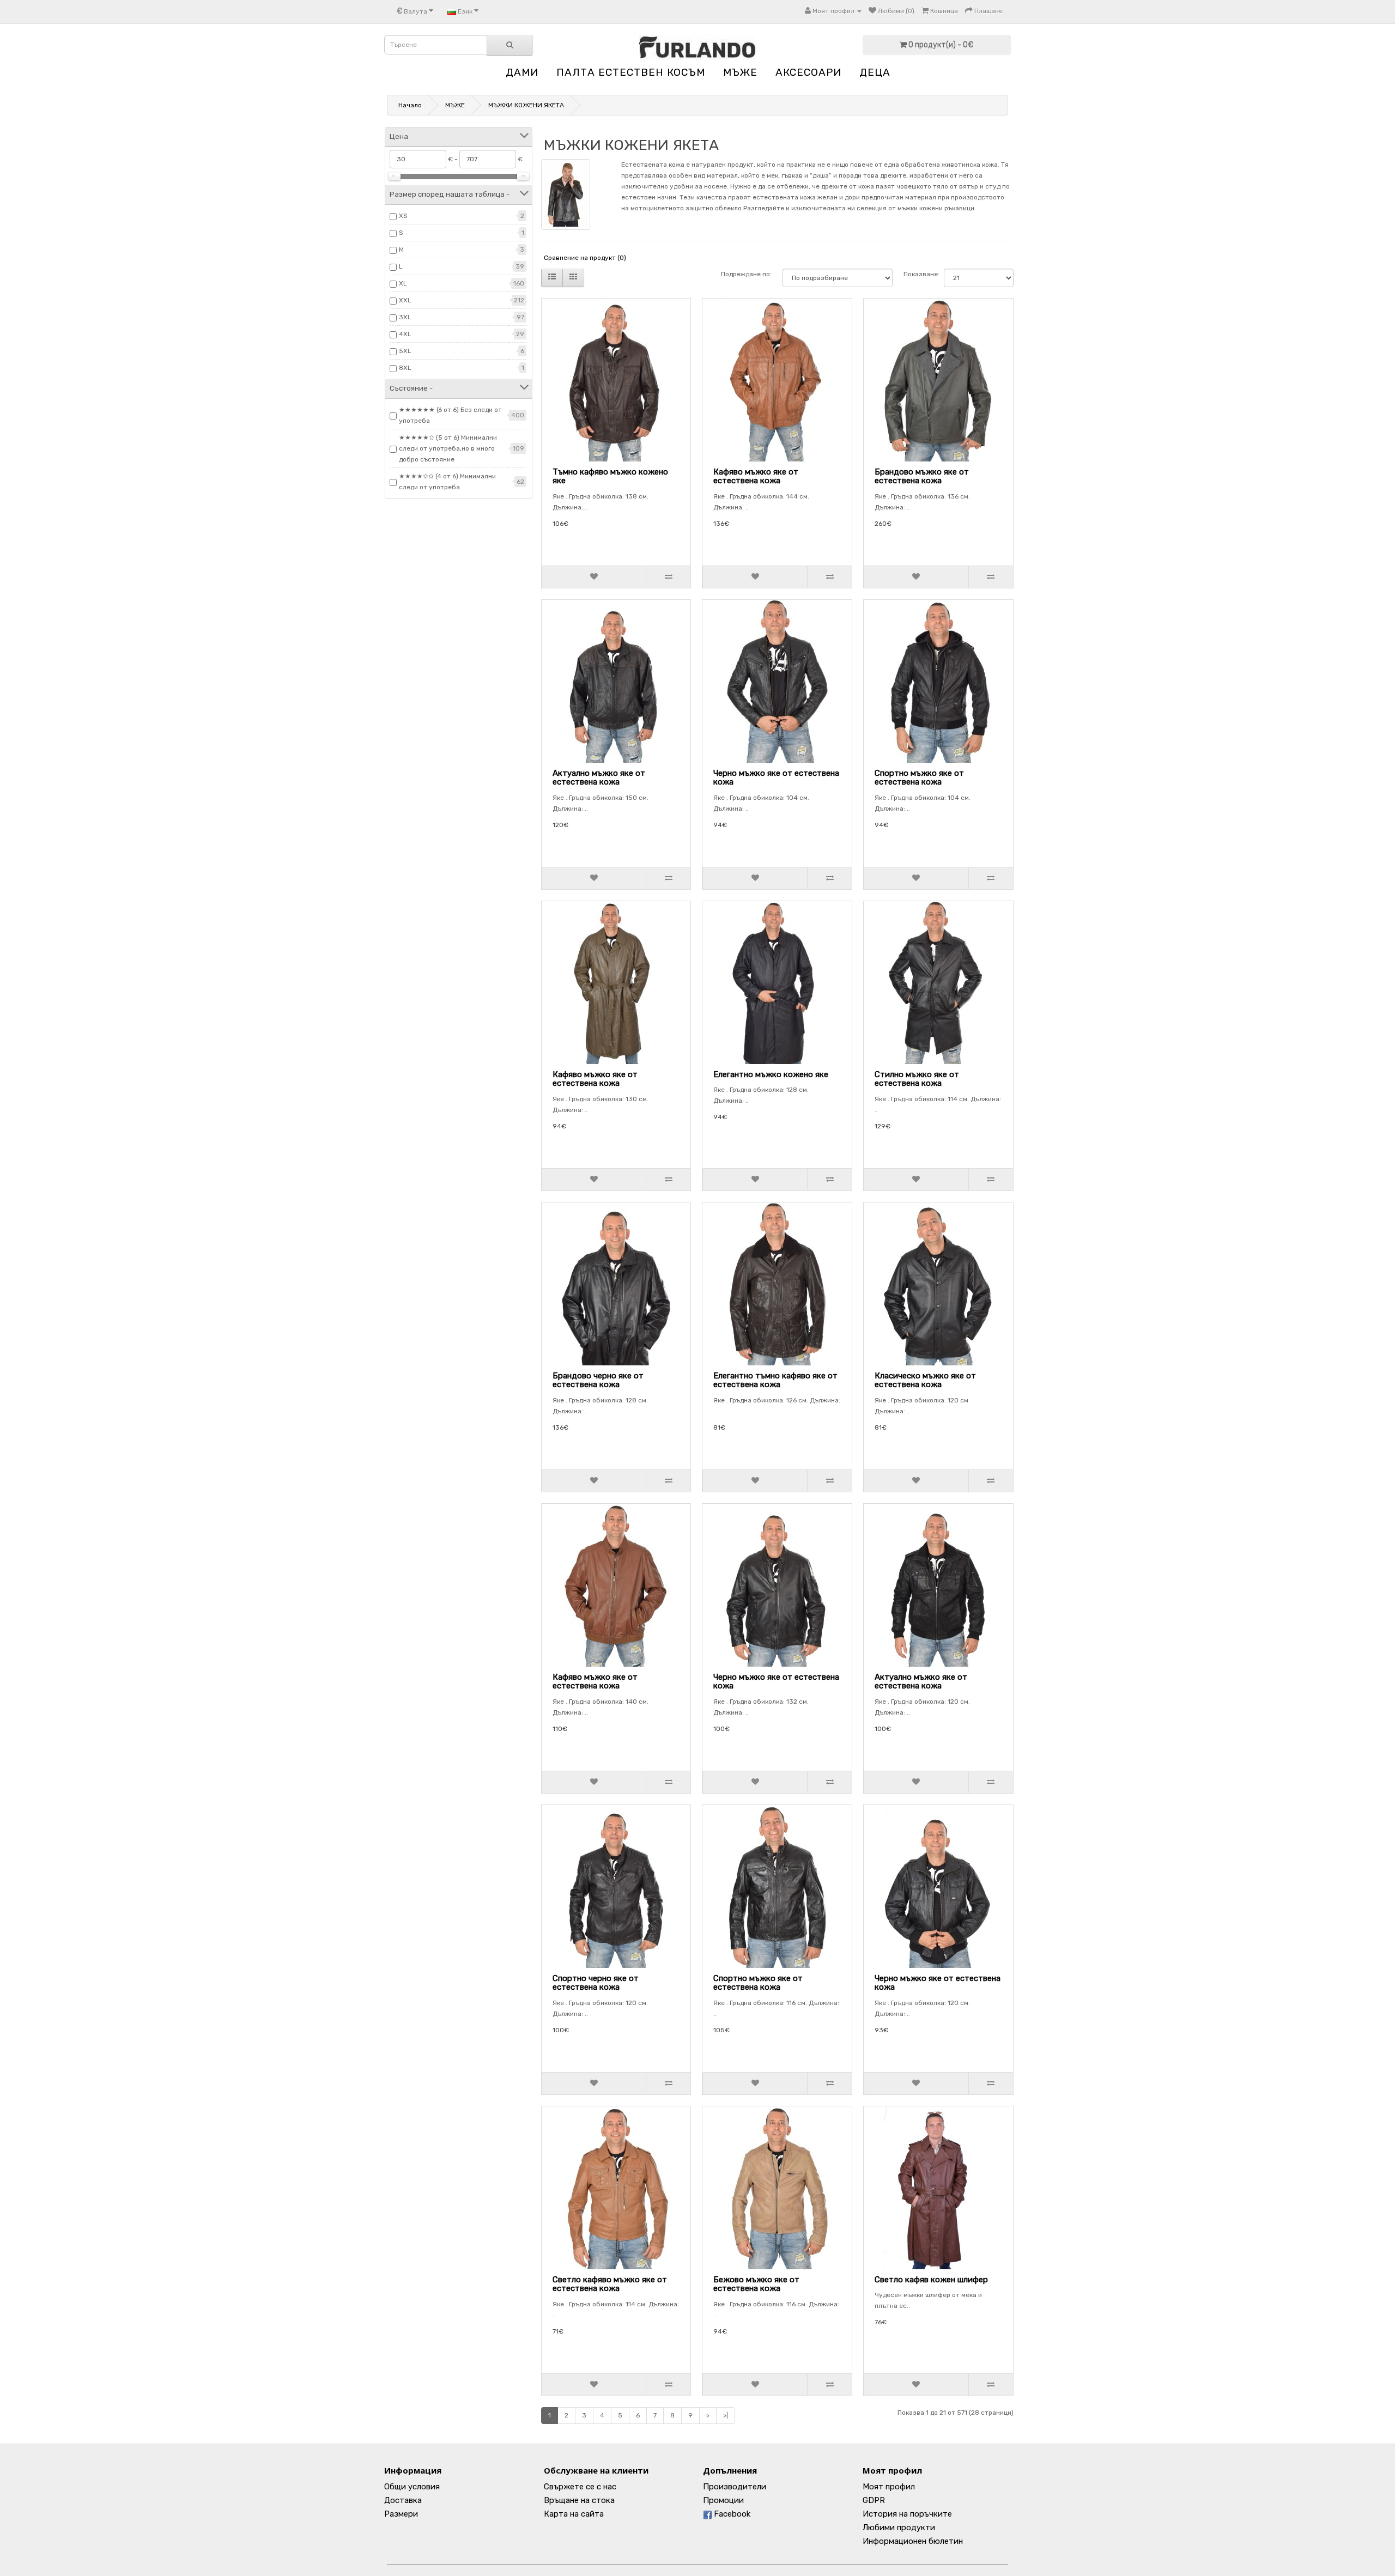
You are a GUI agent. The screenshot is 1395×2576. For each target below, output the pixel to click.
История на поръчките (907, 2514)
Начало (410, 105)
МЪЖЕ (740, 72)
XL (403, 283)
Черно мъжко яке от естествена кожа (776, 778)
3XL (405, 317)
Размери (401, 2514)
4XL (405, 334)
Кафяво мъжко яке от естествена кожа (756, 476)
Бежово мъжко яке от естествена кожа (756, 2284)
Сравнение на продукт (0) (585, 258)
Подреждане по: (746, 274)
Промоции (723, 2500)
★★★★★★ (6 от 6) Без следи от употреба (450, 415)
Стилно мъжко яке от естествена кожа (917, 1079)
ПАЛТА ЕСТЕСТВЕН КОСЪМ (631, 72)
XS (403, 216)
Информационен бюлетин (913, 2541)
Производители (735, 2487)
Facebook (731, 2514)
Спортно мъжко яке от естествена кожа (919, 778)
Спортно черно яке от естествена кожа (596, 1983)
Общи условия (412, 2487)
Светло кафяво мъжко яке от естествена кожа (610, 2284)
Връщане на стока (579, 2500)
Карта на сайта (574, 2514)
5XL (405, 351)
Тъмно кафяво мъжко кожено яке (610, 476)
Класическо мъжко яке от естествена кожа (925, 1380)
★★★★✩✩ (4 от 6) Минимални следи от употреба (447, 482)
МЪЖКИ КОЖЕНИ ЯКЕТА (526, 105)
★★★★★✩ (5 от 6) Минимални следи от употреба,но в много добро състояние (448, 448)
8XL (405, 368)
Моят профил (889, 2487)
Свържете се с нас (580, 2487)
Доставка (403, 2500)
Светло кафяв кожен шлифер (931, 2280)
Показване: (918, 274)
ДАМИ (522, 72)
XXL (405, 300)
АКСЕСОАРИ (808, 72)
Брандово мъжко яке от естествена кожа (922, 476)
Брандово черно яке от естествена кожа (598, 1380)
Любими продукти (899, 2528)
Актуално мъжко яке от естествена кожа (599, 778)
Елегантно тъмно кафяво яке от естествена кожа (775, 1380)
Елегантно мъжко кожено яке (771, 1074)
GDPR (874, 2500)
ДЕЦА (875, 72)
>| (726, 2415)
